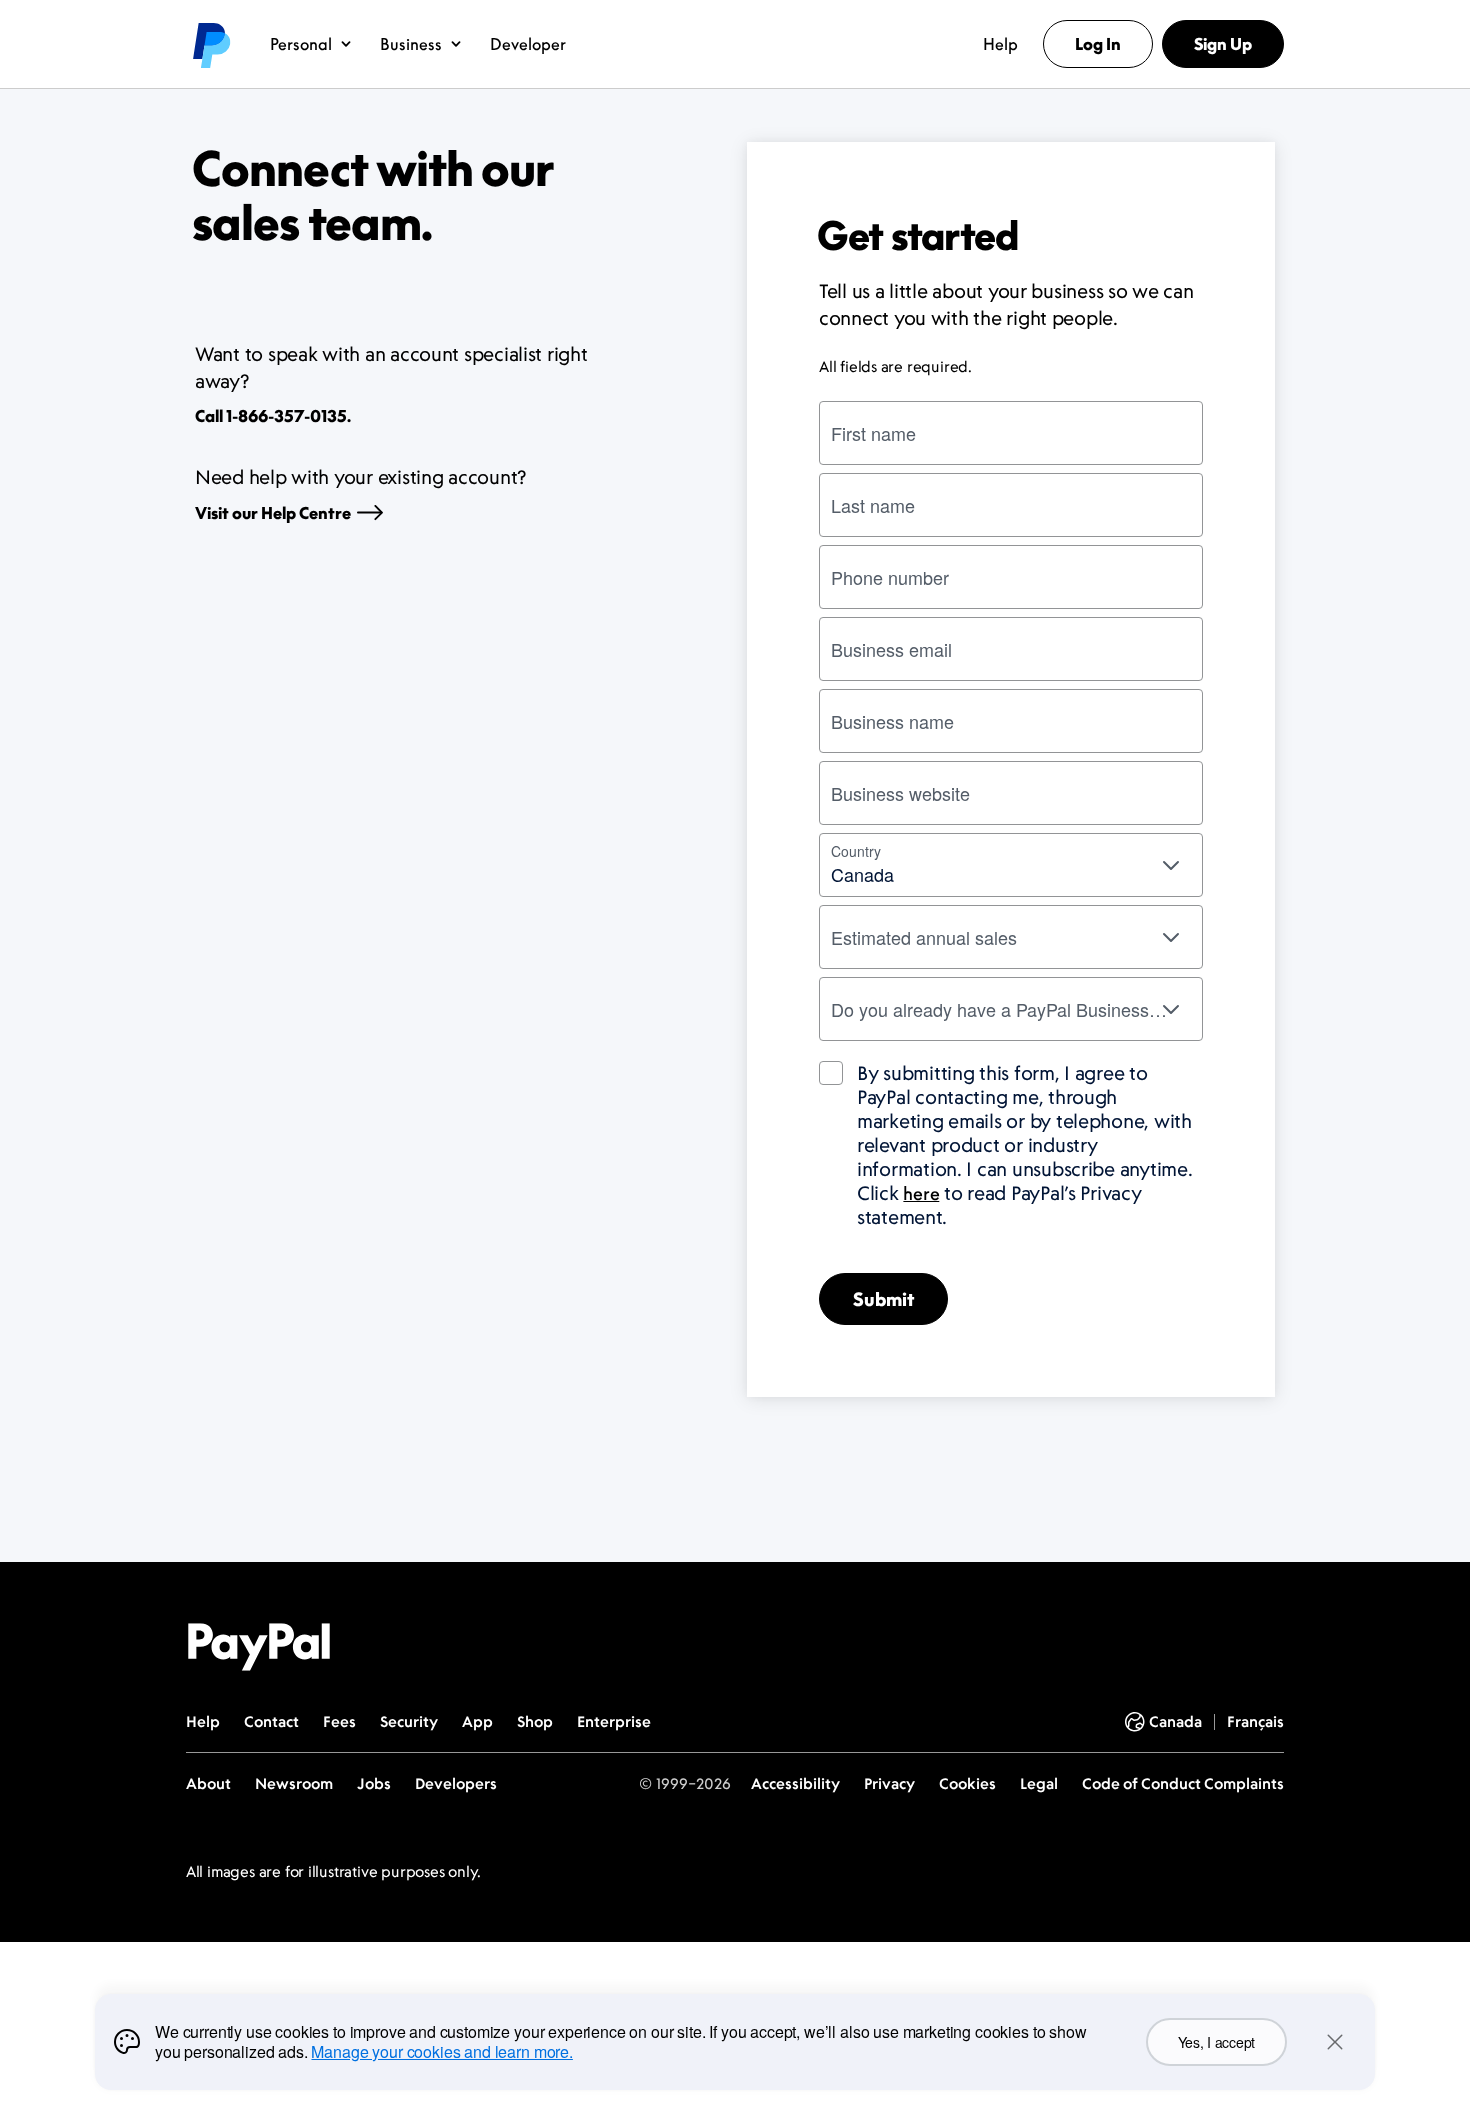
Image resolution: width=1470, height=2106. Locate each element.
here (921, 1193)
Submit (883, 1299)
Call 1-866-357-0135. (273, 416)
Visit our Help (273, 513)
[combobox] (1011, 865)
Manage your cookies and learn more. (441, 2051)
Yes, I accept (1216, 2042)
